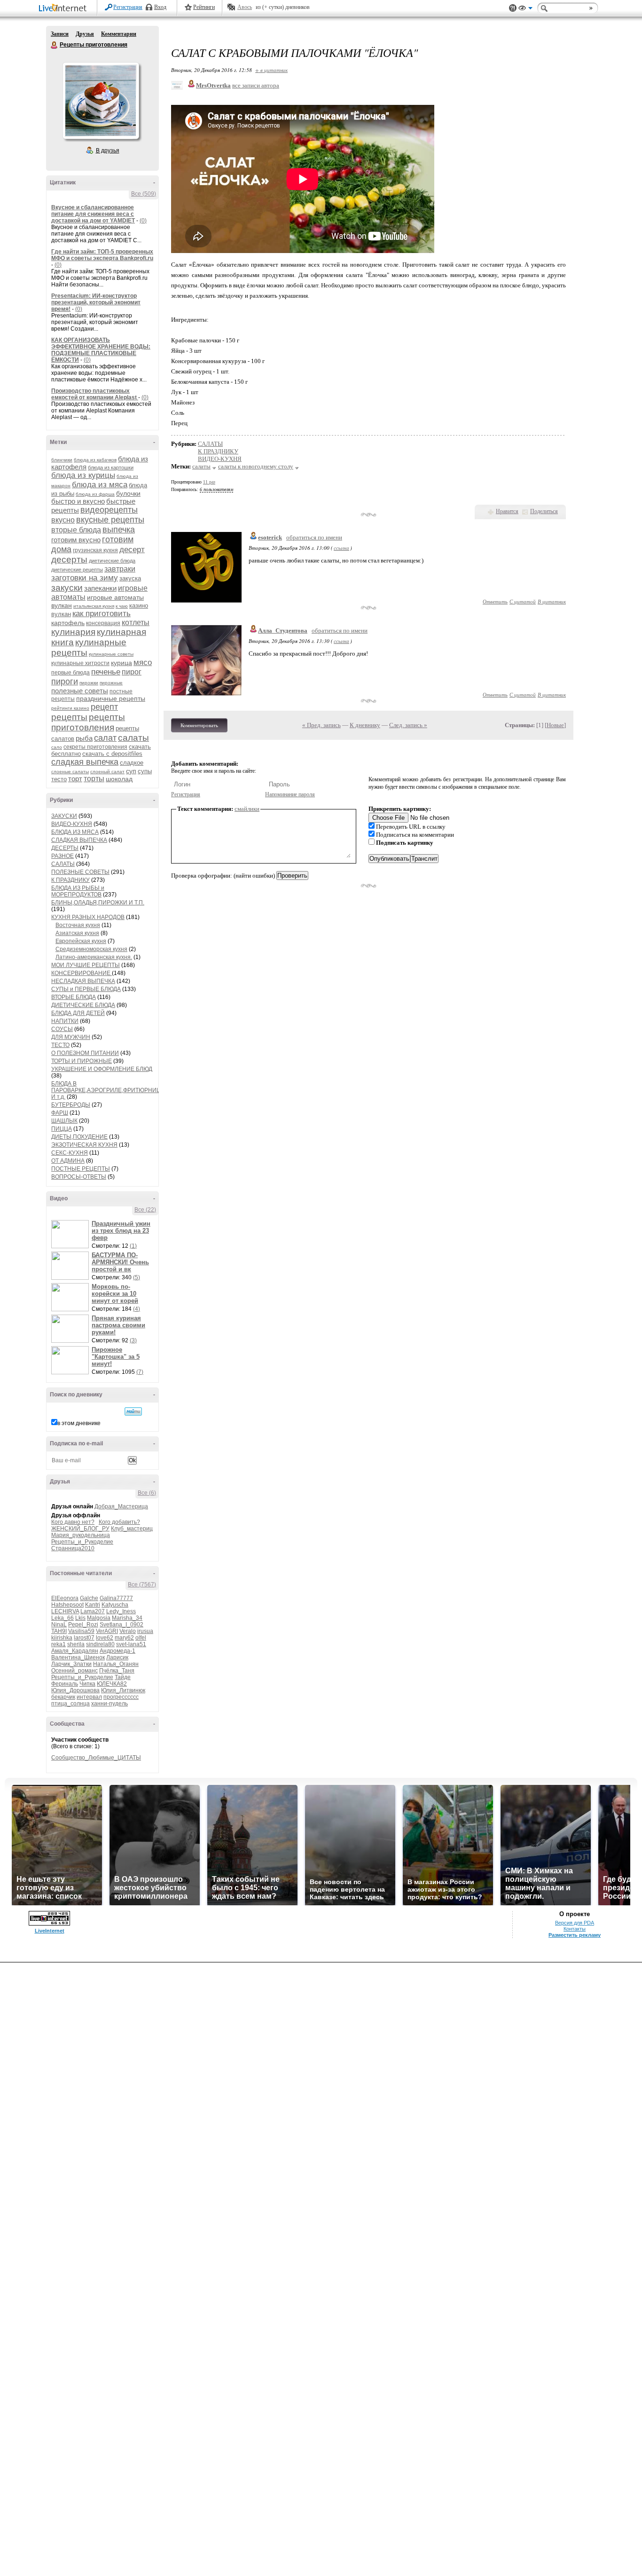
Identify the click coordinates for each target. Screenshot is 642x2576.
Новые (555, 725)
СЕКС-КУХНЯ (70, 1153)
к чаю (122, 606)
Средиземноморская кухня (91, 949)
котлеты (136, 622)
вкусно (63, 520)
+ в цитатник (271, 70)
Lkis (80, 1618)
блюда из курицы (83, 475)
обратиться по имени (314, 537)
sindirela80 (100, 1644)
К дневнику (365, 725)
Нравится (507, 511)
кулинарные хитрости (80, 663)
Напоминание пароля (290, 794)
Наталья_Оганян (116, 1664)
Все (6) (147, 1493)
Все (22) (145, 1210)
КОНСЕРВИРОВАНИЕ (82, 973)
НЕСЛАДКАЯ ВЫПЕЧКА (83, 981)
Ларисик (117, 1657)
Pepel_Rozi (83, 1625)
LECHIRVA (65, 1611)
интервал (89, 1697)
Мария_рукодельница (81, 1535)
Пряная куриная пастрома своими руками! (118, 1325)
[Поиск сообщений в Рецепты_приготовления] (133, 1411)
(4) (137, 1309)
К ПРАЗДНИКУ (70, 880)
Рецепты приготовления (55, 45)
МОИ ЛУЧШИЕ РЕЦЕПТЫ (86, 965)
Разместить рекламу (575, 1935)
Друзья (85, 34)
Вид (525, 9)
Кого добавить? (119, 1522)
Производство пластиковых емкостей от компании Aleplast (95, 394)
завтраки (120, 569)
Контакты (575, 1929)
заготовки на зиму (85, 578)
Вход (160, 7)
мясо (143, 662)
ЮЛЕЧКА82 (112, 1684)
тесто (59, 779)
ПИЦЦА (62, 1129)
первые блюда (70, 673)
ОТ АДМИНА (68, 1161)
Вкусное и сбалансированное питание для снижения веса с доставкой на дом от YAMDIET (93, 214)
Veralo (128, 1631)
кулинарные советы (111, 654)
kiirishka (62, 1638)
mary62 (124, 1638)
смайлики (247, 809)
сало (57, 747)
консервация (103, 623)
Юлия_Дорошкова (75, 1690)
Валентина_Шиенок (78, 1657)
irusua (145, 1631)
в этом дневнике (79, 1423)
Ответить (495, 601)
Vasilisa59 (81, 1631)
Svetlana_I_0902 (121, 1625)
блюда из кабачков (95, 460)
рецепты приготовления (88, 722)
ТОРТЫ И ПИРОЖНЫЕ (82, 1061)
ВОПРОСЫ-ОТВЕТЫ (79, 1177)
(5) (137, 1277)
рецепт (104, 707)
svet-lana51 (131, 1644)
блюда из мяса (100, 485)
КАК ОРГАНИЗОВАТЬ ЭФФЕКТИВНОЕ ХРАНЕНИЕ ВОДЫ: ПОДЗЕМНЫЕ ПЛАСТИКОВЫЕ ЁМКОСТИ (101, 350)
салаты (133, 738)
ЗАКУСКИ (64, 816)
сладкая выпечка (85, 762)
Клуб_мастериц (132, 1529)
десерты (69, 559)
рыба (84, 738)
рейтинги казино (70, 708)
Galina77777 (116, 1598)
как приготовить (102, 614)
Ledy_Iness (121, 1611)
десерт (132, 550)
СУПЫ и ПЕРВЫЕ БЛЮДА (86, 989)
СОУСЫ (62, 1029)
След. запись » (408, 725)
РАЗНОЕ (63, 856)
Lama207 (93, 1611)
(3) (133, 1340)
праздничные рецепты (111, 698)
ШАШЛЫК (64, 1121)
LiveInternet (64, 9)
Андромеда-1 (117, 1651)
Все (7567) (142, 1585)
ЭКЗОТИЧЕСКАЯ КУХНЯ (84, 1145)
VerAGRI (107, 1631)
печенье (106, 672)
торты (94, 779)
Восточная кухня (78, 925)
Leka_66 (63, 1618)
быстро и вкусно (78, 501)
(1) (133, 1246)
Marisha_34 (127, 1618)
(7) (140, 1372)
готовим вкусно (76, 540)
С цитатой (523, 601)
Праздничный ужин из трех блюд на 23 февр (121, 1231)
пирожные (111, 683)
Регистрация (128, 7)
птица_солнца (70, 1704)
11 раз (209, 482)
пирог (132, 672)
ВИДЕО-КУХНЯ (72, 824)
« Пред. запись (321, 725)
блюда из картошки (111, 468)
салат (105, 738)
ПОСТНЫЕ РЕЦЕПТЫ (81, 1169)
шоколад (119, 779)
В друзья (108, 151)
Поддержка (513, 8)
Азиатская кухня (77, 933)
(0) (143, 221)
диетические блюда (112, 561)
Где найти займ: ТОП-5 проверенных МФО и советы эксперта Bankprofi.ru (102, 255)
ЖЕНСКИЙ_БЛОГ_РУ (80, 1529)
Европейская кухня (81, 941)
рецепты (69, 717)
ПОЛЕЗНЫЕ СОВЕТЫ (80, 872)
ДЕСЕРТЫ (65, 848)
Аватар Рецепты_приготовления (101, 101)
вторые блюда (76, 530)
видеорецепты (109, 510)
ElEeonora (65, 1598)
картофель (68, 623)
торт (75, 779)
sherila (76, 1644)
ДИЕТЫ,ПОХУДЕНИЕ (79, 1137)
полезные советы (80, 691)
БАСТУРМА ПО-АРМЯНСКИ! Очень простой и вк (120, 1262)
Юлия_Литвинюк (123, 1690)
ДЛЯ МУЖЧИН (71, 1037)
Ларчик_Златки (71, 1664)
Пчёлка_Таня (117, 1671)
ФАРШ (60, 1113)
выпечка (119, 530)
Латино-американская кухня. (94, 957)
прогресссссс (121, 1697)
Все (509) (144, 194)
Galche (89, 1598)
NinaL (59, 1625)
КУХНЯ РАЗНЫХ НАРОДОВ (88, 917)
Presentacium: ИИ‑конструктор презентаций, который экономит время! (96, 302)
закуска (130, 578)
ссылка (341, 548)
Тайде (123, 1677)
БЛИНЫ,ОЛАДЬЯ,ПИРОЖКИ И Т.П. (98, 903)
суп (131, 771)
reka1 (59, 1644)
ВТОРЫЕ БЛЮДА (74, 997)
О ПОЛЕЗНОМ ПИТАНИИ (85, 1053)
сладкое (132, 763)
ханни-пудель (110, 1704)
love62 (105, 1638)
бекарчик (63, 1697)
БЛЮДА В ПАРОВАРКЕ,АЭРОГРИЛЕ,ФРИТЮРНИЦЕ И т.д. (108, 1090)
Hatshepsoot (67, 1605)
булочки (128, 493)
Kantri (93, 1605)
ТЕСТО (60, 1045)
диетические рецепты (77, 570)
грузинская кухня (95, 550)
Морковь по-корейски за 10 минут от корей (115, 1294)
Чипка (87, 1684)
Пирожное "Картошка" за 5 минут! (116, 1357)
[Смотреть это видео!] (71, 1234)
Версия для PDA (575, 1923)
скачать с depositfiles (112, 754)
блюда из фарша (95, 494)
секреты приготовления (95, 747)
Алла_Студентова (283, 630)
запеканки (100, 588)
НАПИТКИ (65, 1021)
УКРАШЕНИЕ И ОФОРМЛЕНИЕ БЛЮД (102, 1069)
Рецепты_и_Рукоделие (82, 1542)
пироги (65, 682)
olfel (141, 1638)
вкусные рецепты (110, 520)
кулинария (73, 632)
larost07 (84, 1638)
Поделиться (544, 511)
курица (121, 663)
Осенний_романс (74, 1671)
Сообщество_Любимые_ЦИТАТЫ (96, 1758)
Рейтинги (204, 7)
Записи (60, 34)
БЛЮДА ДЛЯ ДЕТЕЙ (78, 1013)
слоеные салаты (70, 772)
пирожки (89, 683)
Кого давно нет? (73, 1522)
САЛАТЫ (63, 864)
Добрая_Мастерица (121, 1506)
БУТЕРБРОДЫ (71, 1105)
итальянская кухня (94, 606)
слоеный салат (107, 772)
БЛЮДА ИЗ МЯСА (75, 832)
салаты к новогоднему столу (256, 466)
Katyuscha (115, 1605)
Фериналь (65, 1684)
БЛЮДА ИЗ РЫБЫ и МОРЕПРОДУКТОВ (78, 891)
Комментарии (119, 34)
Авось (245, 7)
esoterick (270, 537)
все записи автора (256, 85)
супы (145, 771)
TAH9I (59, 1631)
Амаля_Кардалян (75, 1651)
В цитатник (552, 601)
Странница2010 (73, 1548)
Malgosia (99, 1618)
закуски (67, 588)
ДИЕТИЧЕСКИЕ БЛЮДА (83, 1005)
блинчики (62, 460)
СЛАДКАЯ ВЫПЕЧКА (79, 840)
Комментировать (199, 725)
